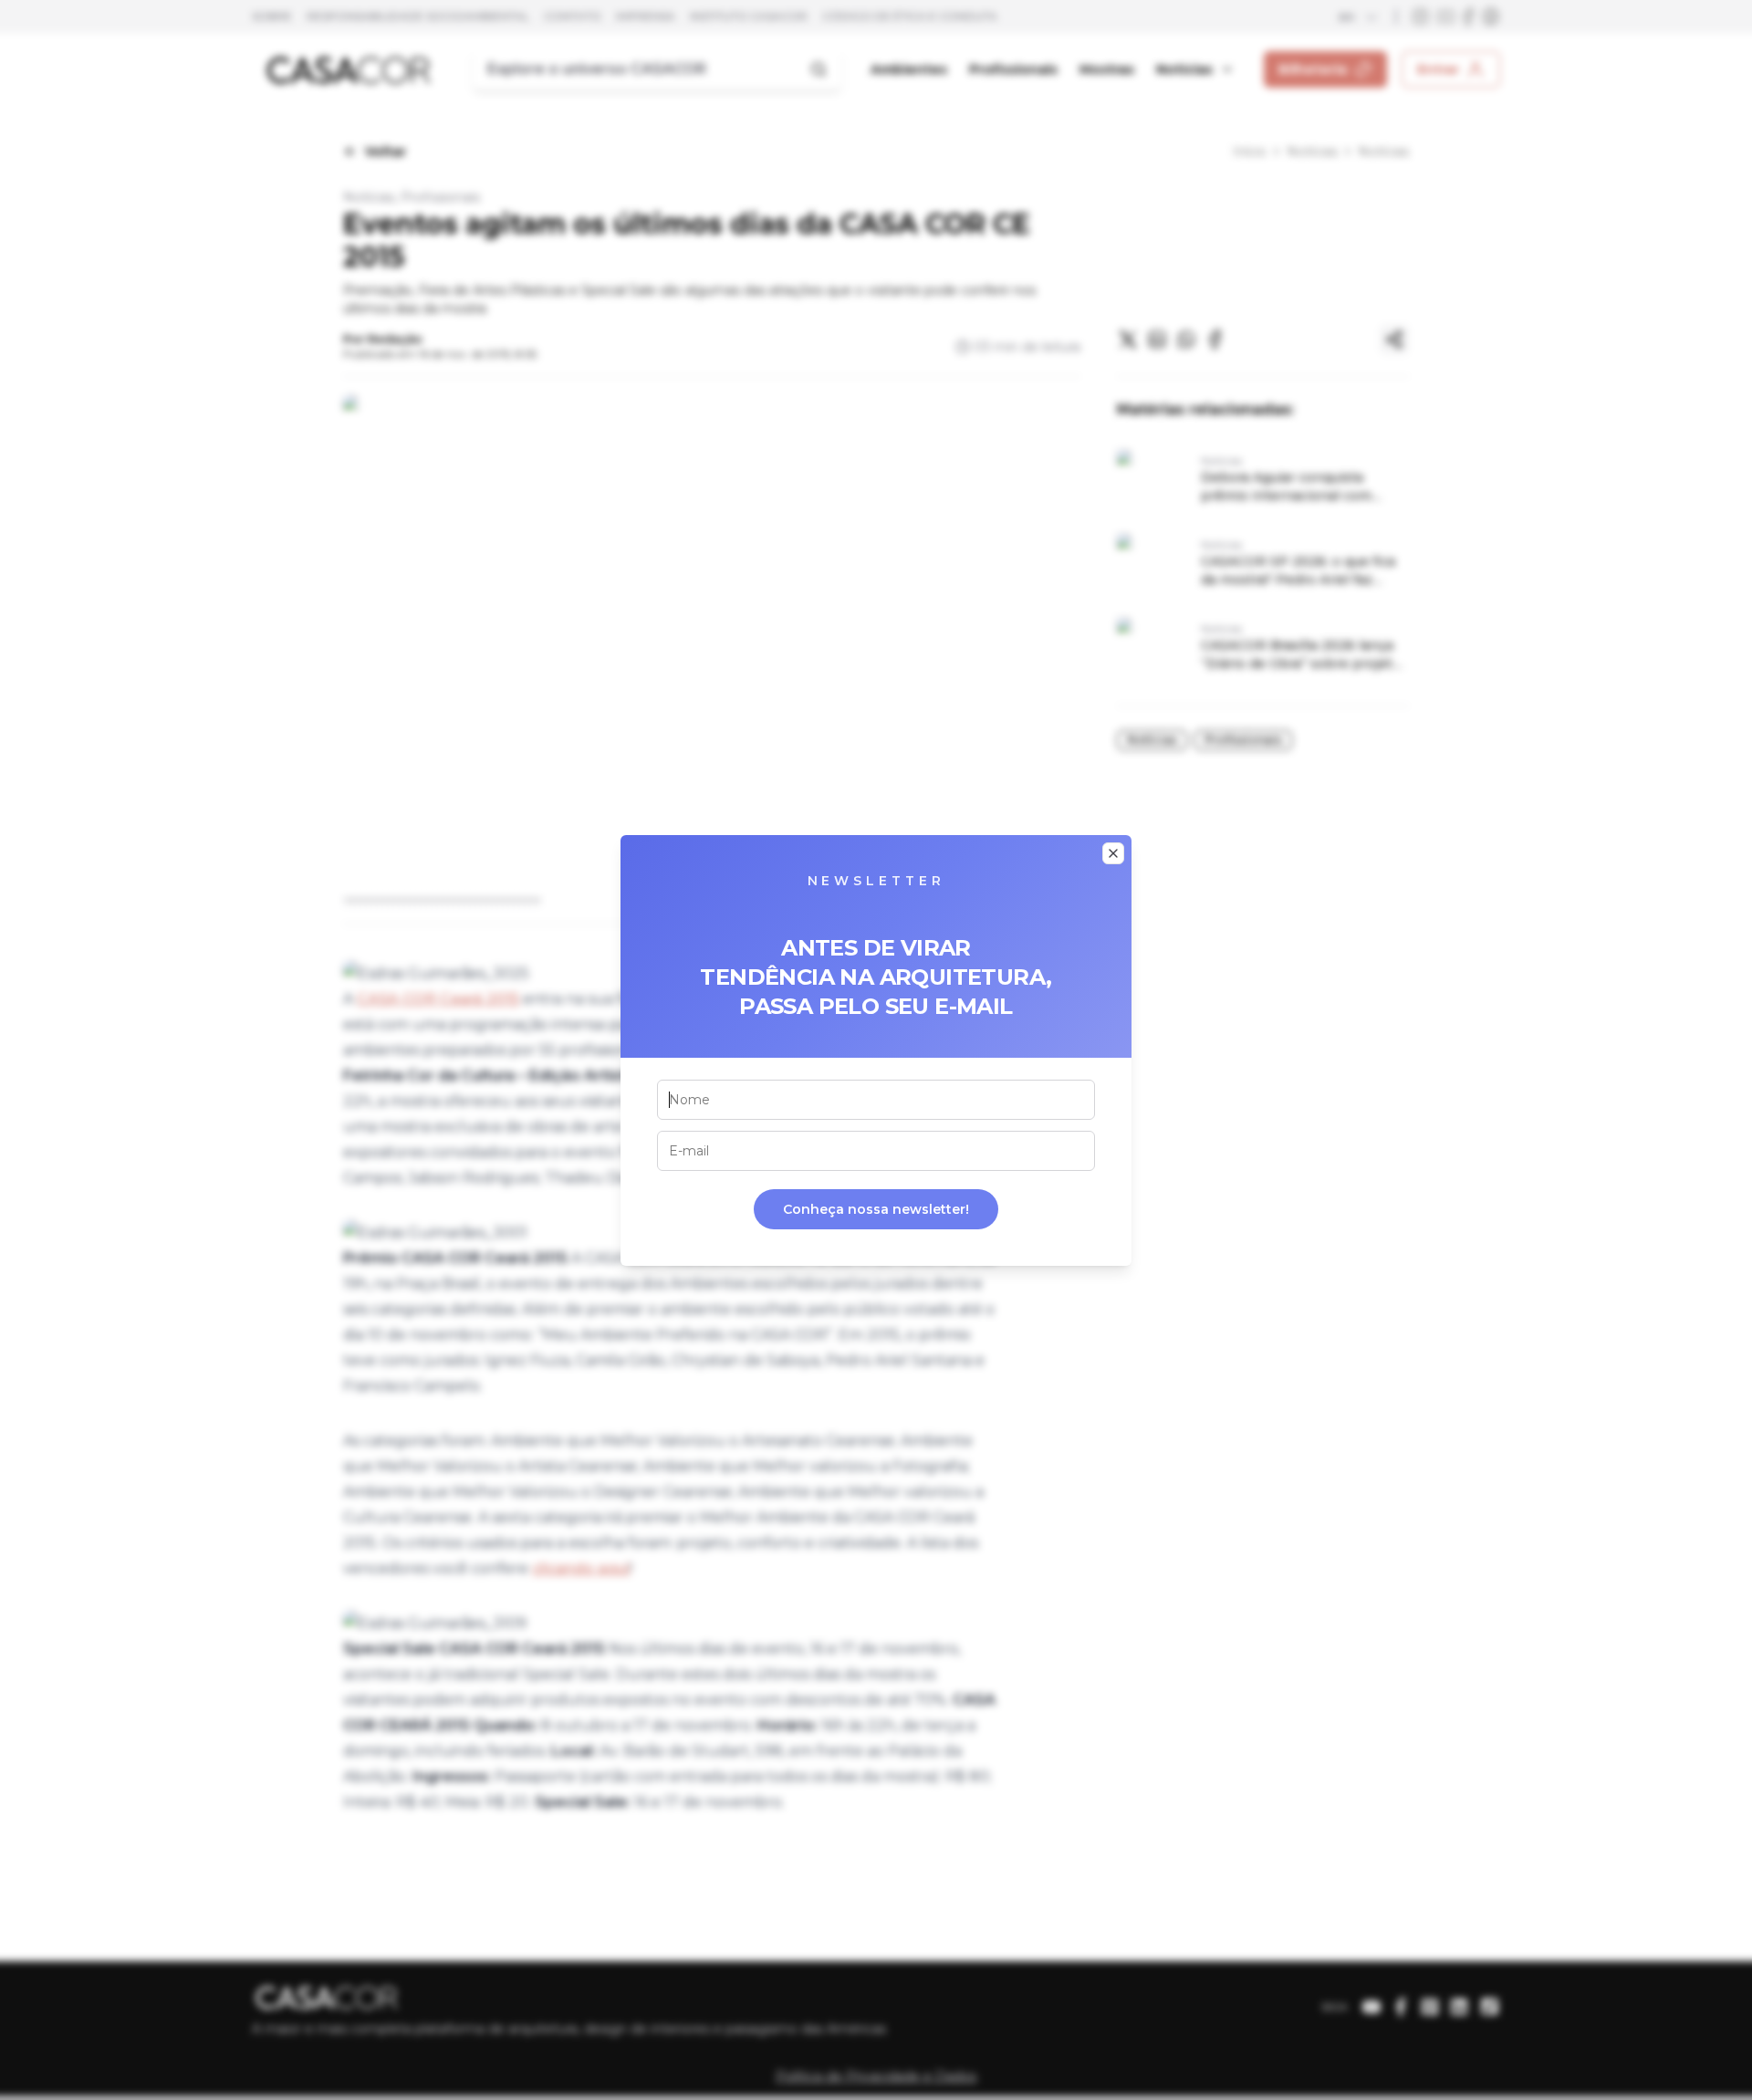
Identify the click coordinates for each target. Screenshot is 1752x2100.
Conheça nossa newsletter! (876, 1209)
